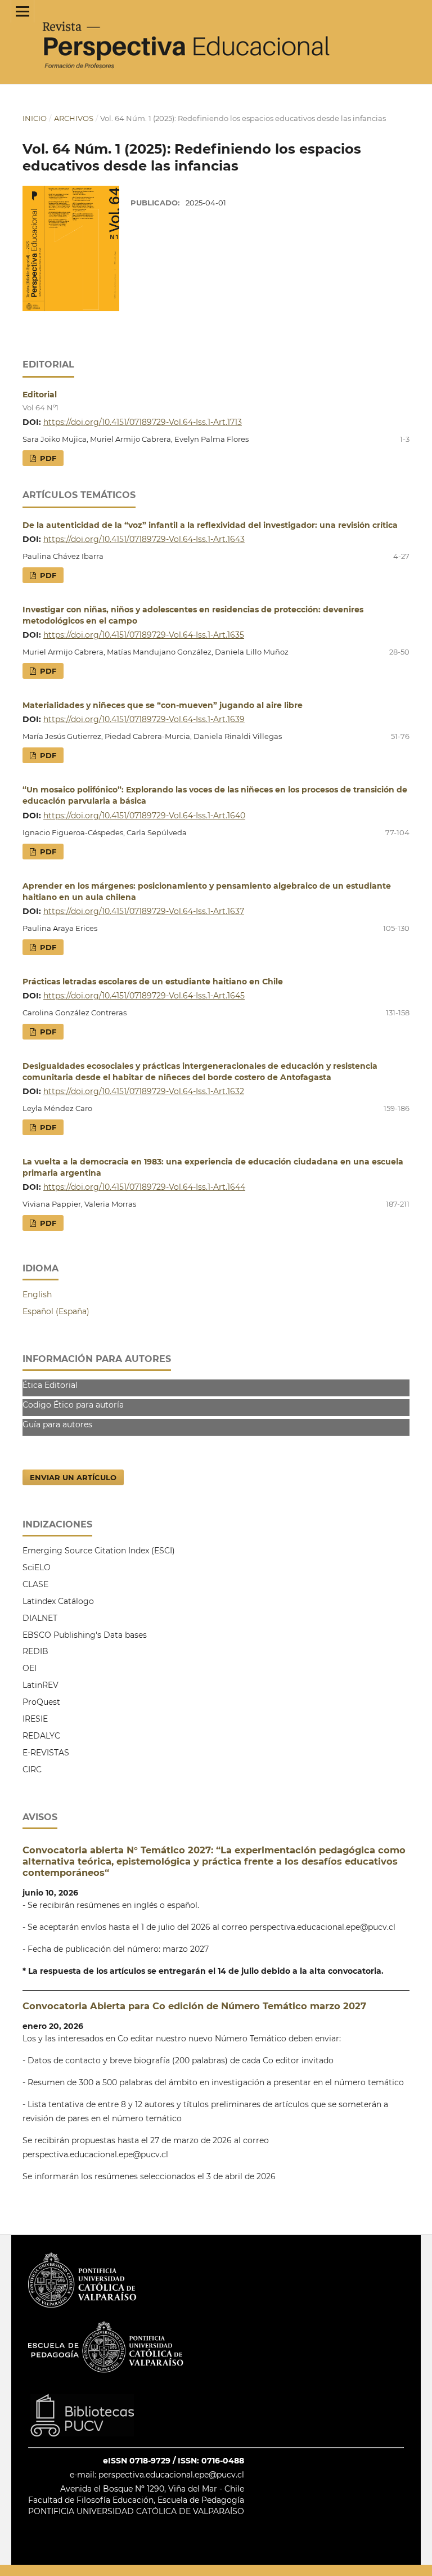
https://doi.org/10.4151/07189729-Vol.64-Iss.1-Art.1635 (144, 635)
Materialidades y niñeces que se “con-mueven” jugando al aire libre (163, 705)
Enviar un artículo (73, 1477)
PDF (47, 458)
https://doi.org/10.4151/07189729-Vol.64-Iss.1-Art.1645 (144, 996)
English (37, 1294)
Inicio (35, 118)
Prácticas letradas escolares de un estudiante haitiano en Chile (153, 982)
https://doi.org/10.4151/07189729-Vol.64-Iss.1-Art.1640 (144, 816)
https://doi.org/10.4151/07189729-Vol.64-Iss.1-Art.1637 (144, 911)
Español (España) (56, 1311)
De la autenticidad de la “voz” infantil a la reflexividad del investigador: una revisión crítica (210, 525)
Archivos (74, 118)
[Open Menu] (22, 11)
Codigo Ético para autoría (73, 1405)
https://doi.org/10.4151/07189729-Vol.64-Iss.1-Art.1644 (144, 1187)
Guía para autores (57, 1424)
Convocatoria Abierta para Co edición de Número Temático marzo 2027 (194, 2006)
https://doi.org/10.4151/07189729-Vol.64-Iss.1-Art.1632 (144, 1091)
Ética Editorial (50, 1385)
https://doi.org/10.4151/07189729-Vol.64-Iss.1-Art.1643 (144, 539)
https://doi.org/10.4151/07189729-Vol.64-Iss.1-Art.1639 (144, 719)
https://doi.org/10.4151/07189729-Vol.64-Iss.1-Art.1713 (143, 422)
